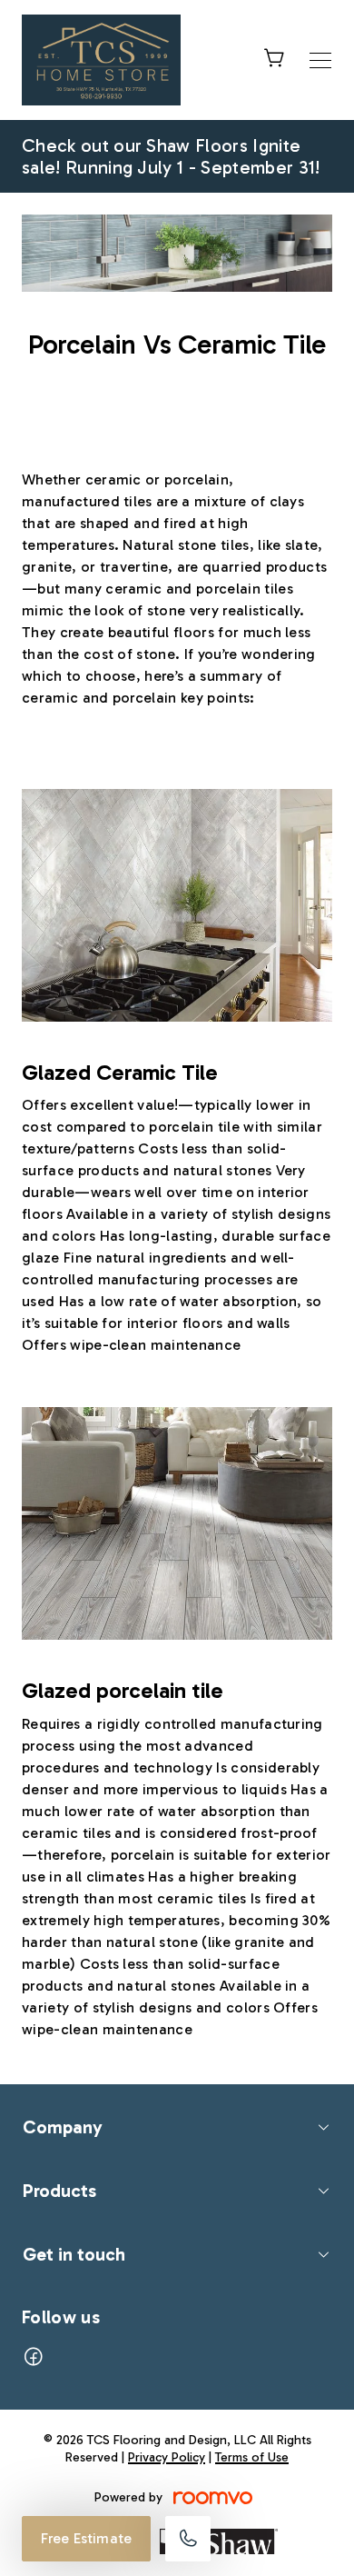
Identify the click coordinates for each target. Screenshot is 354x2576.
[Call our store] (188, 2539)
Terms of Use (252, 2457)
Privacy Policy (167, 2457)
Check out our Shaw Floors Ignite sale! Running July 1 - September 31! (171, 156)
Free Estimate (86, 2538)
